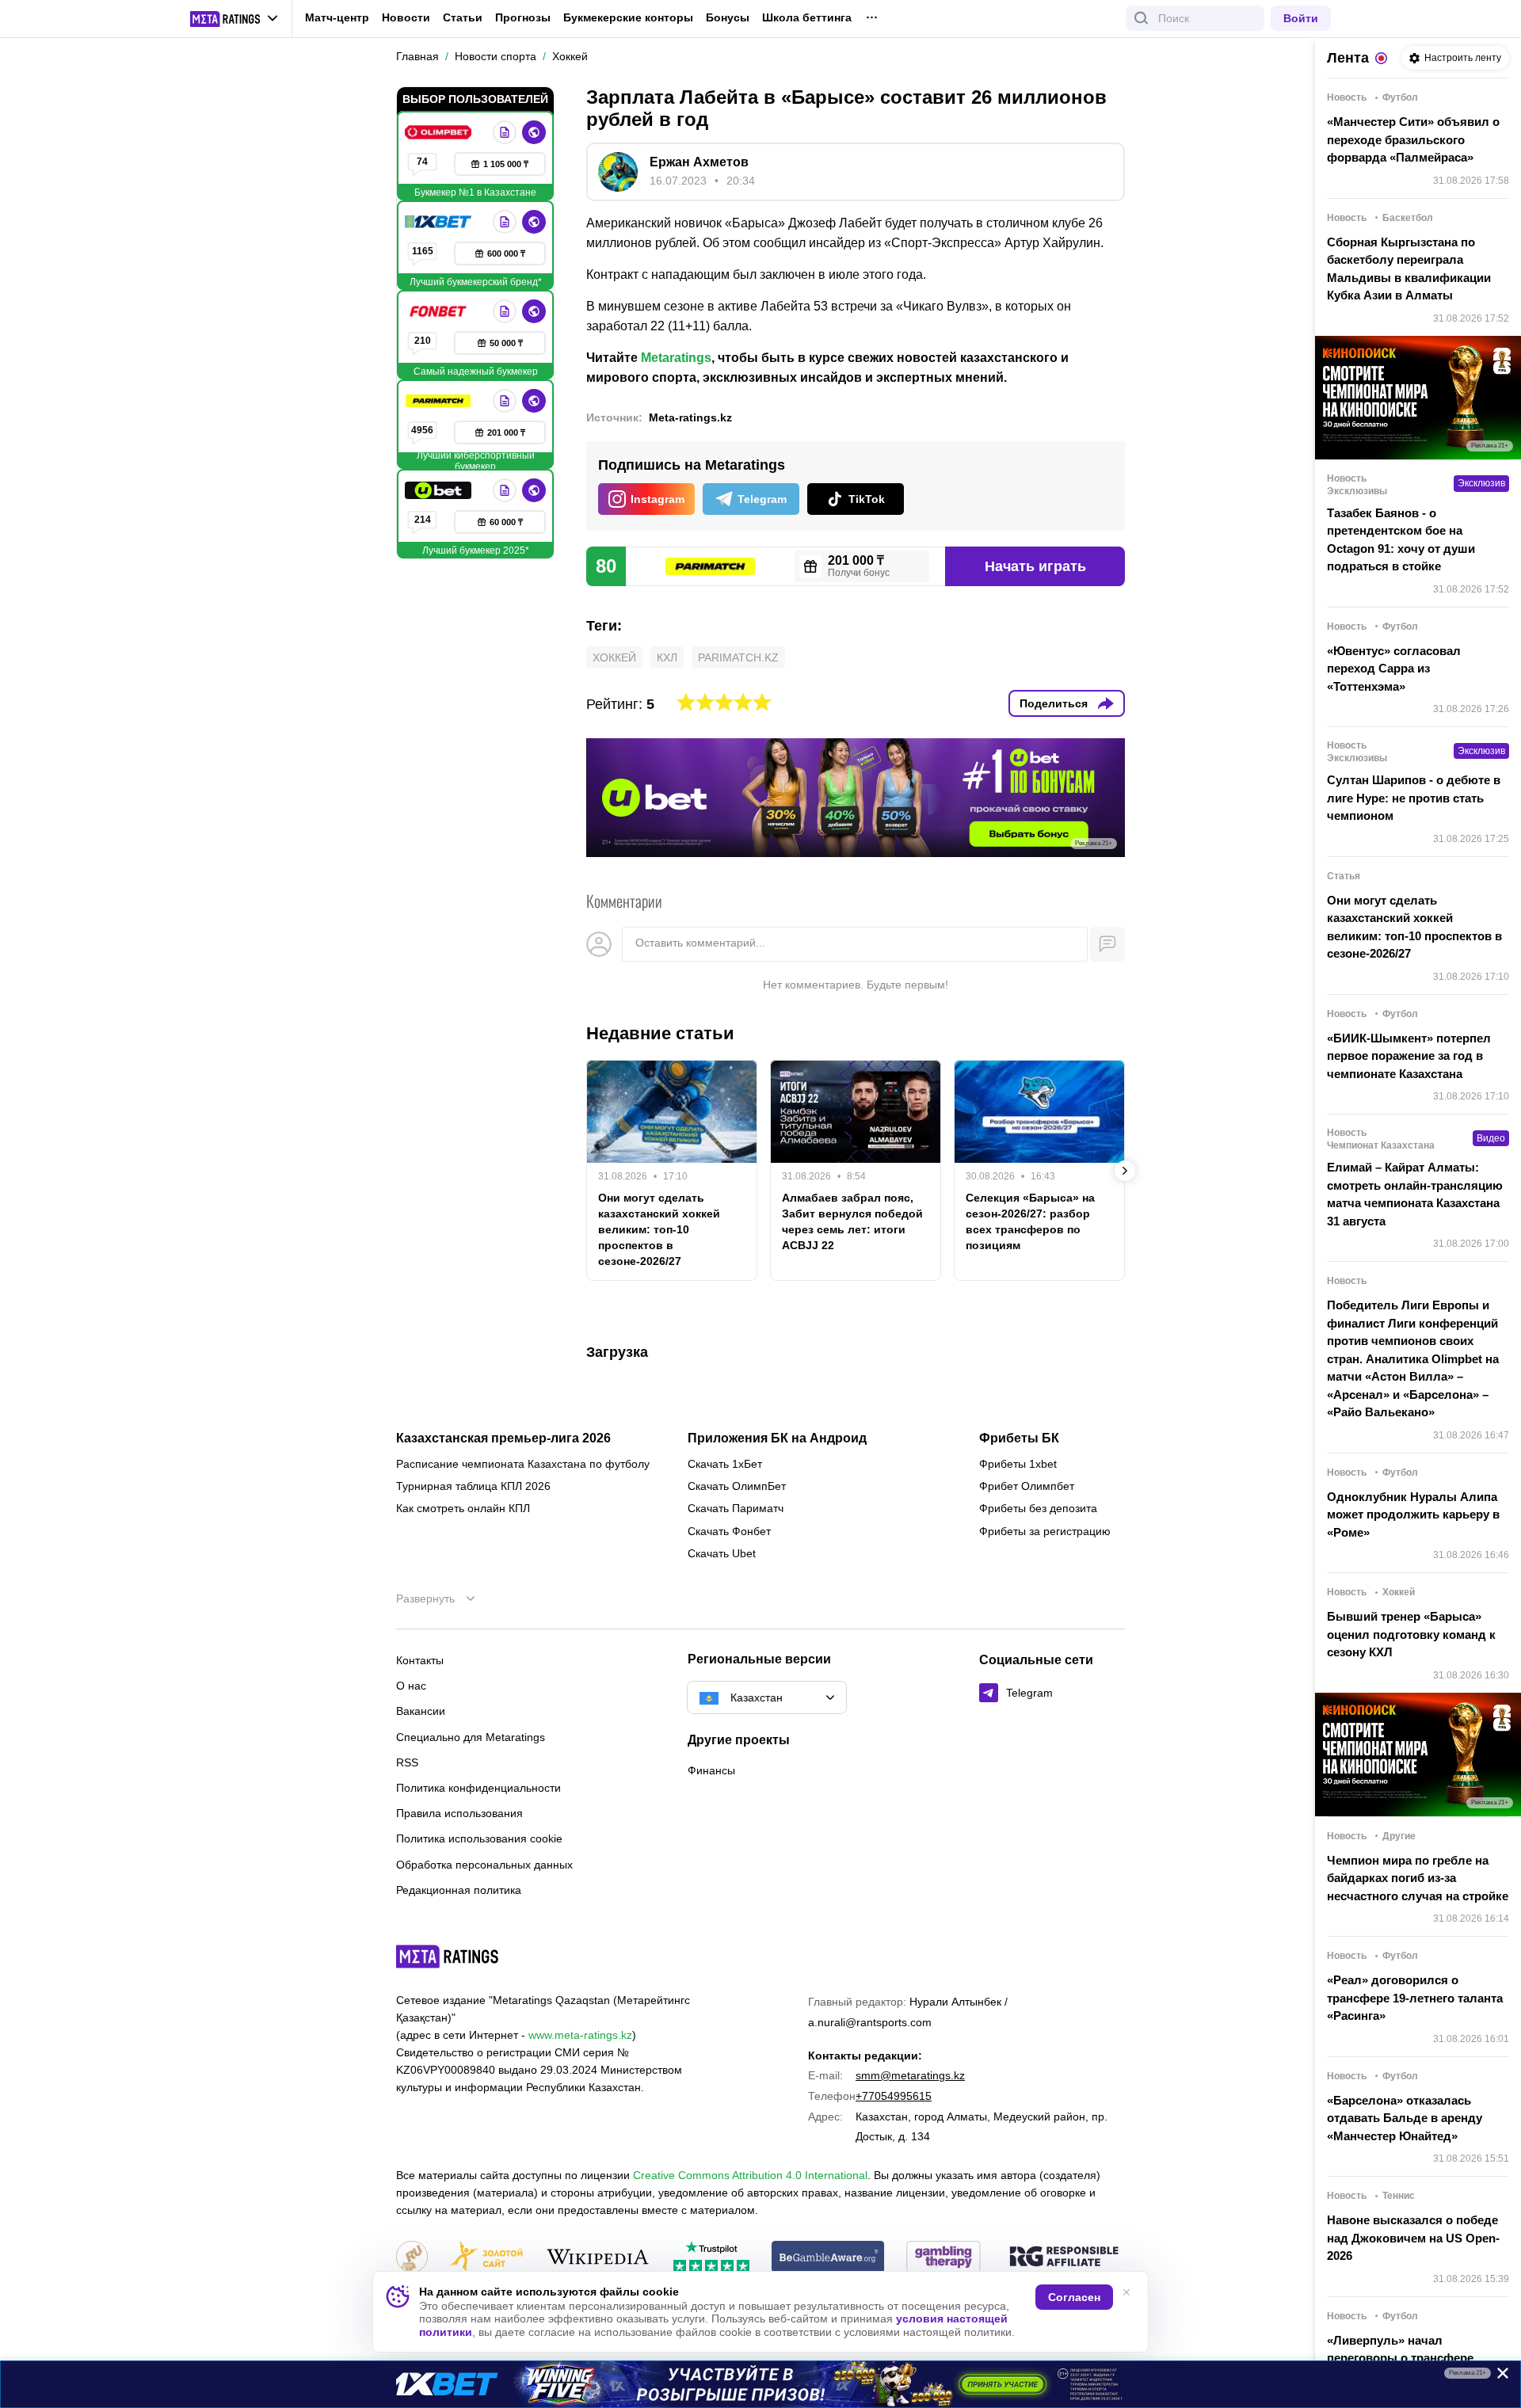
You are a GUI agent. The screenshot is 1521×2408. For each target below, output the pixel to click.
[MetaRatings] (448, 1956)
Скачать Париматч (736, 1508)
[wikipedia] (598, 2258)
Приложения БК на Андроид (777, 1438)
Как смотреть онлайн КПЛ (463, 1508)
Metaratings (676, 358)
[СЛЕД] (1125, 1171)
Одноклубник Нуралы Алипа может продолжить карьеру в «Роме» (1413, 1515)
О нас (411, 1686)
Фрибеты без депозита (1038, 1508)
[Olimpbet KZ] (440, 132)
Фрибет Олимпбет (1027, 1486)
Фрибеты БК (1019, 1438)
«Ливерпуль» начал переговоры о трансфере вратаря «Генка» (1400, 2358)
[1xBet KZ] (440, 222)
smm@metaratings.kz (910, 2075)
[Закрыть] (1497, 2376)
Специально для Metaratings (471, 1737)
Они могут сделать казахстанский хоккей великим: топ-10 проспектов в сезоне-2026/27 (659, 1229)
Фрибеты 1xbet (1018, 1464)
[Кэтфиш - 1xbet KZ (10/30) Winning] (760, 2384)
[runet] (412, 2258)
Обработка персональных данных (484, 1865)
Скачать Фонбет (729, 1531)
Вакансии (421, 1711)
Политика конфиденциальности (478, 1788)
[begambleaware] (828, 2258)
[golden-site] (486, 2258)
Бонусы (728, 17)
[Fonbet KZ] (440, 311)
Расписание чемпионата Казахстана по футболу (523, 1464)
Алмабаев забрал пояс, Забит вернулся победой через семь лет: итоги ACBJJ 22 (852, 1221)
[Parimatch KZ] (440, 401)
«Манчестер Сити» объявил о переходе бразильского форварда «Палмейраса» (1413, 139)
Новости (406, 17)
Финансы (711, 1770)
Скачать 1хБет (725, 1464)
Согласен (1074, 2297)
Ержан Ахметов (699, 162)
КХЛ (667, 657)
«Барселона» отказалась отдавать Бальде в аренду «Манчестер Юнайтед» (1405, 2118)
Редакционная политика (459, 1890)
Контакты (420, 1660)
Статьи (463, 17)
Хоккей (614, 657)
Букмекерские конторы (628, 17)
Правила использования (459, 1813)
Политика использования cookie (479, 1838)
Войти (1301, 18)
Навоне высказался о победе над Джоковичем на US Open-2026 (1413, 2238)
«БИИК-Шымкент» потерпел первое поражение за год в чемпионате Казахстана (1409, 1056)
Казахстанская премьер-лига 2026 (503, 1438)
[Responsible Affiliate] (1064, 2257)
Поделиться (1054, 703)
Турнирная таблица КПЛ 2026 (473, 1486)
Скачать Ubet (722, 1553)
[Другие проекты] (234, 19)
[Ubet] (440, 490)
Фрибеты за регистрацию (1045, 1531)
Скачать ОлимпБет (737, 1486)
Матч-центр (337, 17)
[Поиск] (1142, 18)
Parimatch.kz (738, 657)
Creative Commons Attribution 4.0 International (750, 2175)
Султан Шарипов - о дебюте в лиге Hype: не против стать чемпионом (1414, 798)
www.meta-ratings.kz (580, 2035)
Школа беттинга (807, 17)
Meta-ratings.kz (690, 417)
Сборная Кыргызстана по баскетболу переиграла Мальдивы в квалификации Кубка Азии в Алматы (1409, 269)
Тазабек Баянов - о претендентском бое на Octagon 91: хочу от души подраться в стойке (1401, 540)
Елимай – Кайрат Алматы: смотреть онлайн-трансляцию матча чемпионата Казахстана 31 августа (1415, 1194)
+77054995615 (894, 2096)
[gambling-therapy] (943, 2258)
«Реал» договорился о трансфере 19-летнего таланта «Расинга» (1415, 1998)
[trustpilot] (711, 2258)
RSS (407, 1762)
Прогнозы (523, 17)
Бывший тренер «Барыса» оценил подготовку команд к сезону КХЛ (1411, 1634)
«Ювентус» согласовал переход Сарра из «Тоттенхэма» (1394, 669)
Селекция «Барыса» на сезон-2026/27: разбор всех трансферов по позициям (1030, 1221)
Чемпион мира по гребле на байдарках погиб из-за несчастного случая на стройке (1418, 1878)
